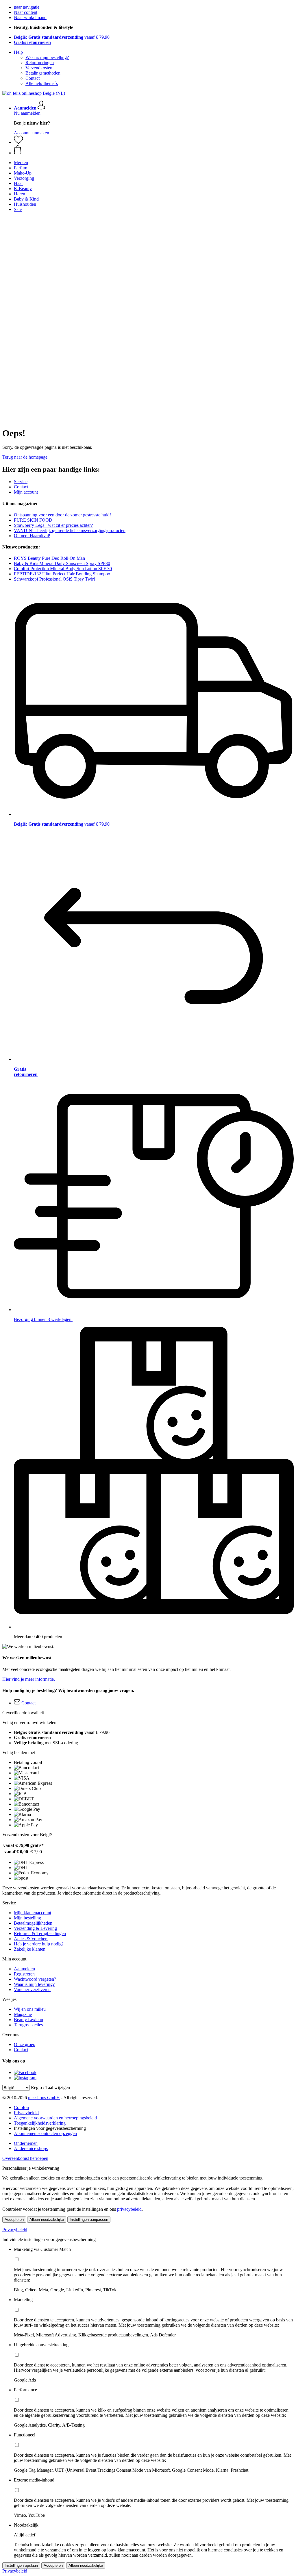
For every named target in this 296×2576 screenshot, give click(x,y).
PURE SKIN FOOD (33, 520)
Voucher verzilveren (32, 1990)
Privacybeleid (26, 2113)
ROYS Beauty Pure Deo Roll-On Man (49, 558)
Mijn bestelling (27, 1918)
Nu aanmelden (27, 113)
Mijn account (26, 492)
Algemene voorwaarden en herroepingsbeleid (55, 2118)
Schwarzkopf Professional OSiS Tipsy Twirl (54, 579)
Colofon (21, 2107)
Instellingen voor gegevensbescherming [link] (50, 2128)
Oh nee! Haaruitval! (32, 536)
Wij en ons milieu (30, 2009)
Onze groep (25, 2044)
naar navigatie (27, 7)
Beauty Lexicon (28, 2020)
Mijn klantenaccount (33, 1913)
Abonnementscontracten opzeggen (45, 2133)
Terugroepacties (28, 2025)
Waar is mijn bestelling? (47, 57)
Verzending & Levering (35, 1928)
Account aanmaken (32, 133)
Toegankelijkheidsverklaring (40, 2123)
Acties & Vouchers (31, 1939)
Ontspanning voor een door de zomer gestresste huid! (62, 515)
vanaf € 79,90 (62, 37)
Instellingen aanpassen (89, 2220)
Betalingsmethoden (43, 73)
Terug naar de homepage (25, 457)
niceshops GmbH (44, 2098)
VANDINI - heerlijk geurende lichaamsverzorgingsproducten (70, 530)
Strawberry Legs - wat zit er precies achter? (53, 525)
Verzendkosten (39, 68)
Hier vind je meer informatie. (29, 1679)
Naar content (26, 12)
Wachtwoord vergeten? (35, 1979)
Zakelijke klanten (30, 1949)
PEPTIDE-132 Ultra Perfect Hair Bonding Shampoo (62, 574)
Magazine (23, 2014)
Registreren (24, 1974)
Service (21, 482)
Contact (33, 78)
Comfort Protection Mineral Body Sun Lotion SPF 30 (63, 569)
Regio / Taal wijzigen (50, 2087)
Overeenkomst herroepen (25, 2158)
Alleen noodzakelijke (47, 2220)
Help (18, 52)
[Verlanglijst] (18, 142)
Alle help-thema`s (42, 83)
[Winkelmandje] (154, 150)
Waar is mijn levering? (34, 1984)
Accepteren (14, 2220)
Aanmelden (24, 1969)
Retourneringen (40, 63)
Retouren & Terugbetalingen (40, 1933)
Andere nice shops (31, 2148)
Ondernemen (26, 2143)
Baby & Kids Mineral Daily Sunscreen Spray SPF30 (62, 563)
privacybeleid (129, 2209)
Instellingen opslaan (21, 2565)
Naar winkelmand (30, 17)
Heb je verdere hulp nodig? (39, 1944)
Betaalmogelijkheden (33, 1923)
